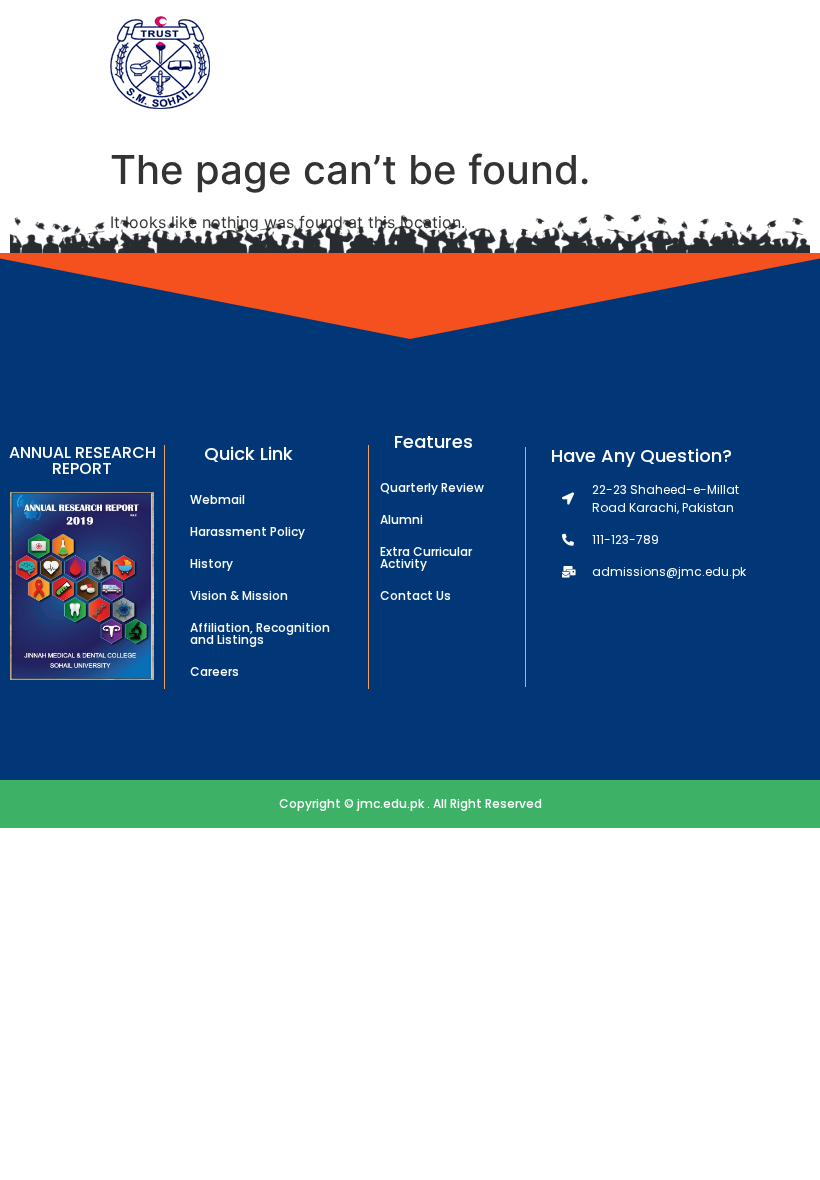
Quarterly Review (432, 487)
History (211, 563)
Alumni (401, 519)
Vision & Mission (239, 595)
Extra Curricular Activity (426, 557)
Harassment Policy (247, 531)
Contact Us (415, 595)
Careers (214, 671)
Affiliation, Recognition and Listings (260, 633)
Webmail (217, 499)
